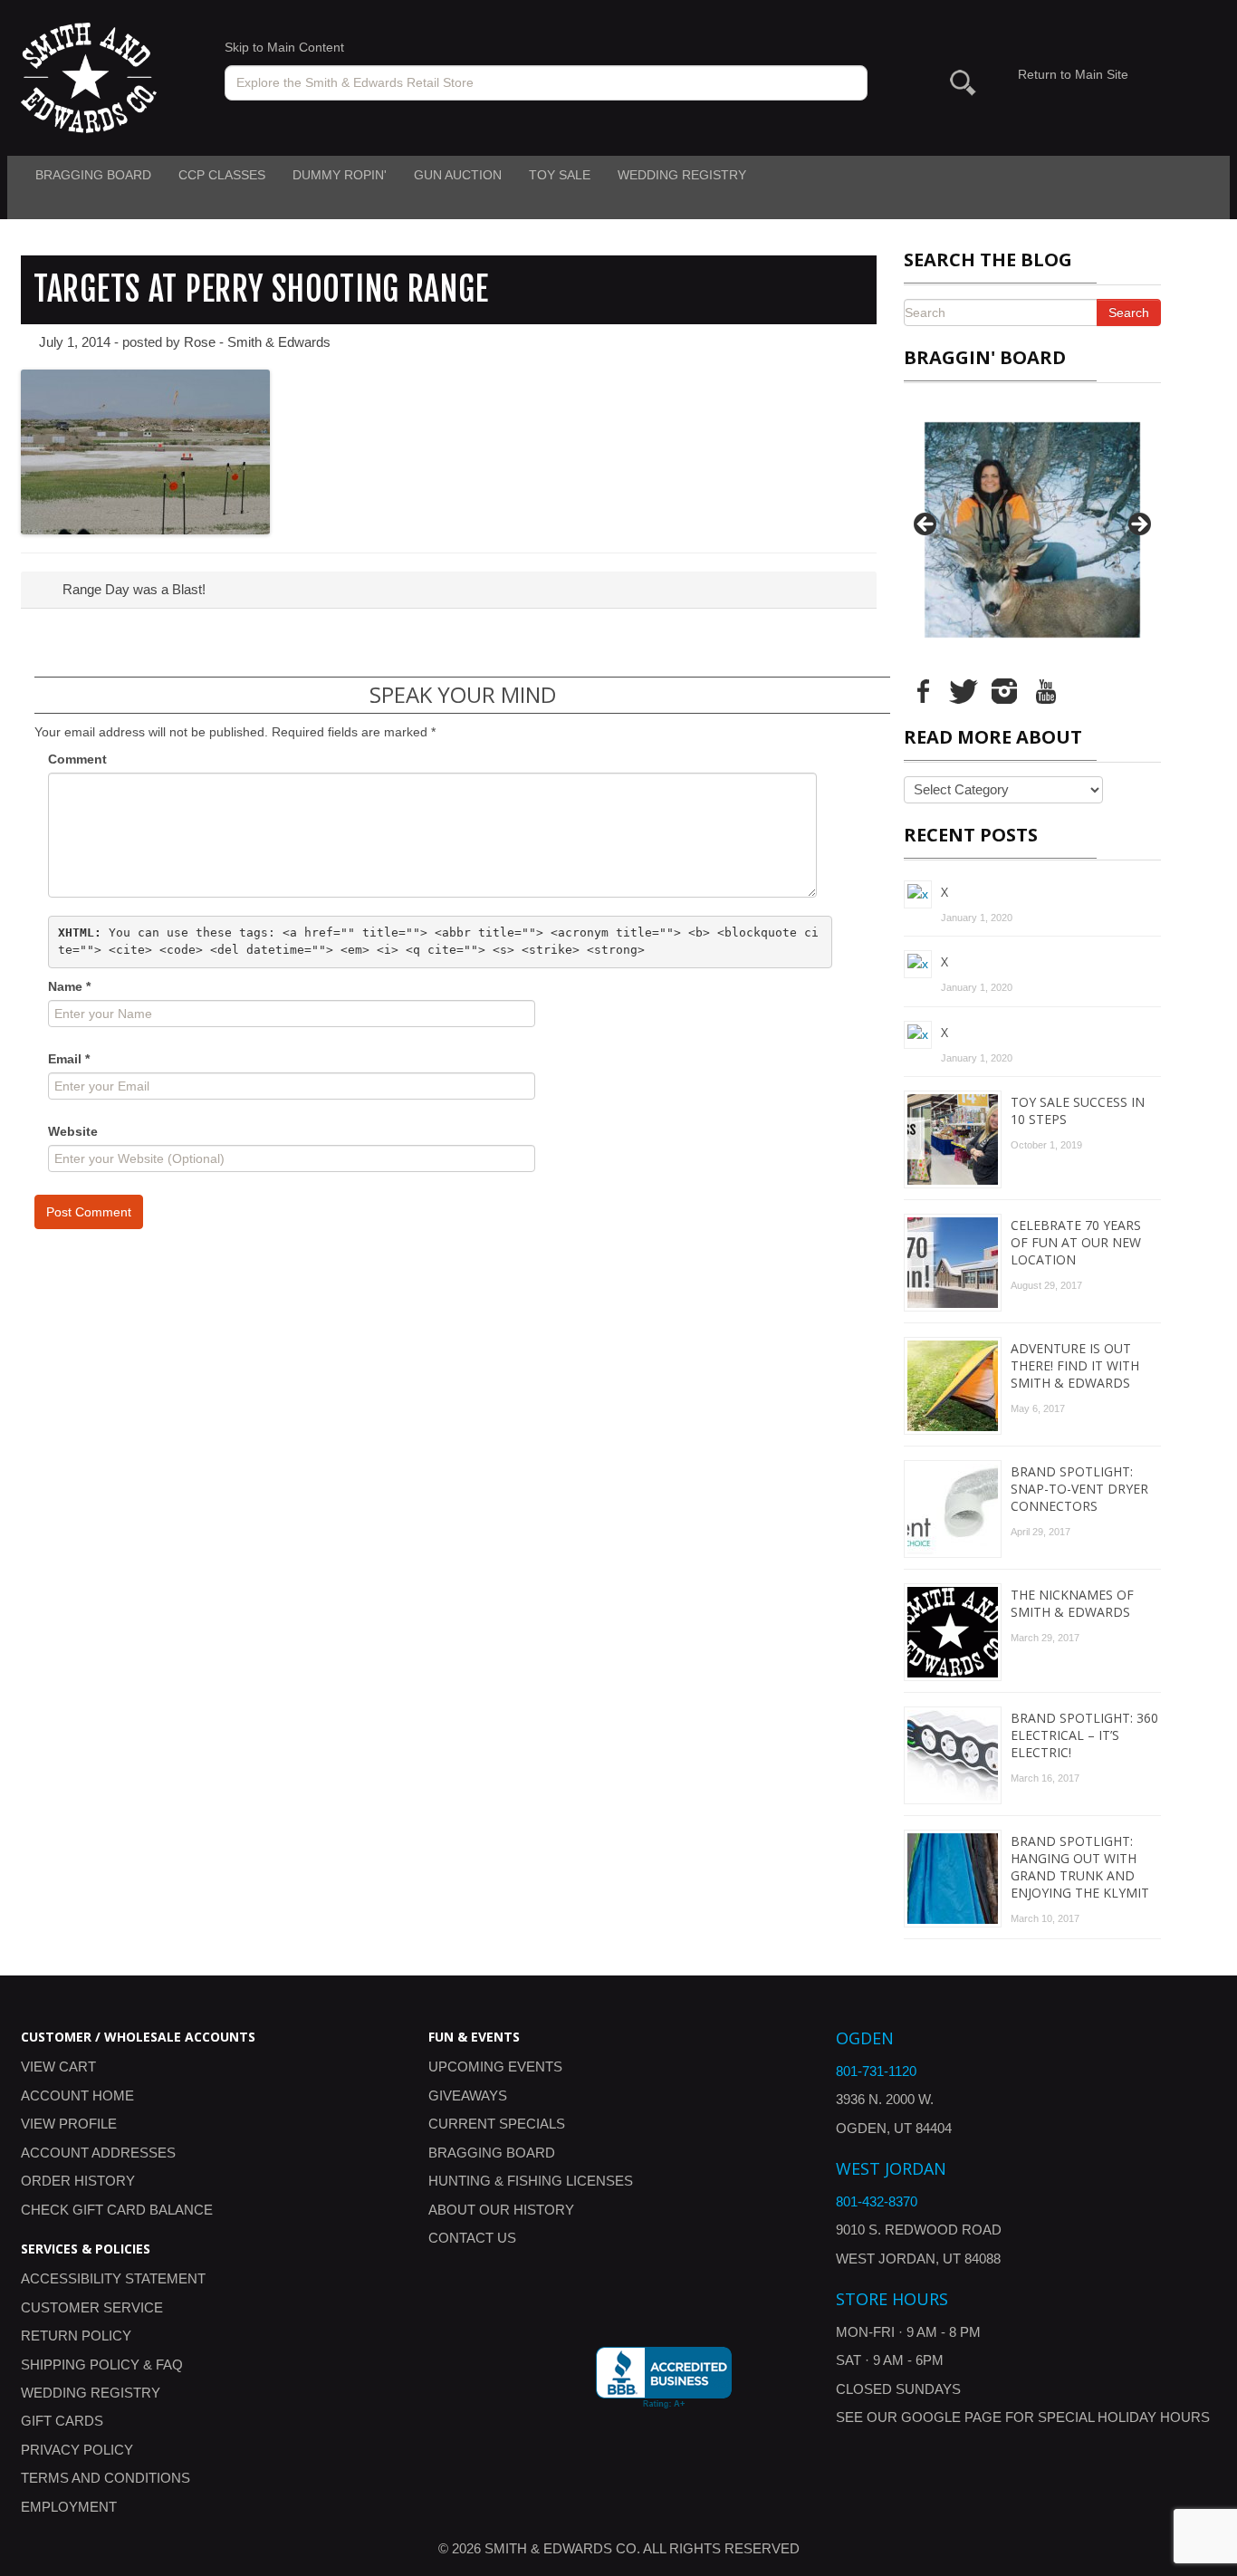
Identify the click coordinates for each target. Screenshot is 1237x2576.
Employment (69, 2507)
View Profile (69, 2124)
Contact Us (472, 2238)
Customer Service (92, 2307)
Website (73, 1131)
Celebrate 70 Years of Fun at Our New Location (1076, 1242)
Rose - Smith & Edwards (257, 342)
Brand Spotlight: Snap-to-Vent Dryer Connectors (1079, 1489)
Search (1129, 312)
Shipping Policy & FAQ (102, 2365)
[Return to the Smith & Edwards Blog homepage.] (89, 77)
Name (69, 986)
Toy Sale (560, 175)
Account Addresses (98, 2153)
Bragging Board (93, 175)
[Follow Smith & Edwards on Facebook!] (923, 690)
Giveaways (468, 2095)
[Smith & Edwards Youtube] (1045, 690)
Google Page (951, 2417)
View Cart (58, 2067)
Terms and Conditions (105, 2478)
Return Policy (76, 2336)
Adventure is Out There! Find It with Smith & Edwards (1075, 1365)
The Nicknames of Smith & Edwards (1072, 1603)
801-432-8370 (877, 2201)
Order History (78, 2181)
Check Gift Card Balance (117, 2210)
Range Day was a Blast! (132, 589)
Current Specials (497, 2124)
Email (69, 1059)
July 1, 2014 (75, 342)
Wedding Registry (682, 175)
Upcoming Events (495, 2067)
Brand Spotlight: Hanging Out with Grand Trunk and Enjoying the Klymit (1080, 1867)
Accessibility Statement (113, 2278)
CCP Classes (222, 175)
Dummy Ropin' (340, 175)
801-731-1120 (876, 2071)
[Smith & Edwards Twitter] (964, 690)
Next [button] (1138, 525)
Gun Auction (458, 175)
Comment (77, 759)
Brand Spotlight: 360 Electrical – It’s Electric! (1084, 1735)
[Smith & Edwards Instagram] (1004, 690)
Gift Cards (62, 2421)
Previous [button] (926, 525)
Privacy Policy (77, 2450)
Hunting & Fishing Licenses (531, 2181)
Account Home (77, 2095)
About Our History (501, 2210)
